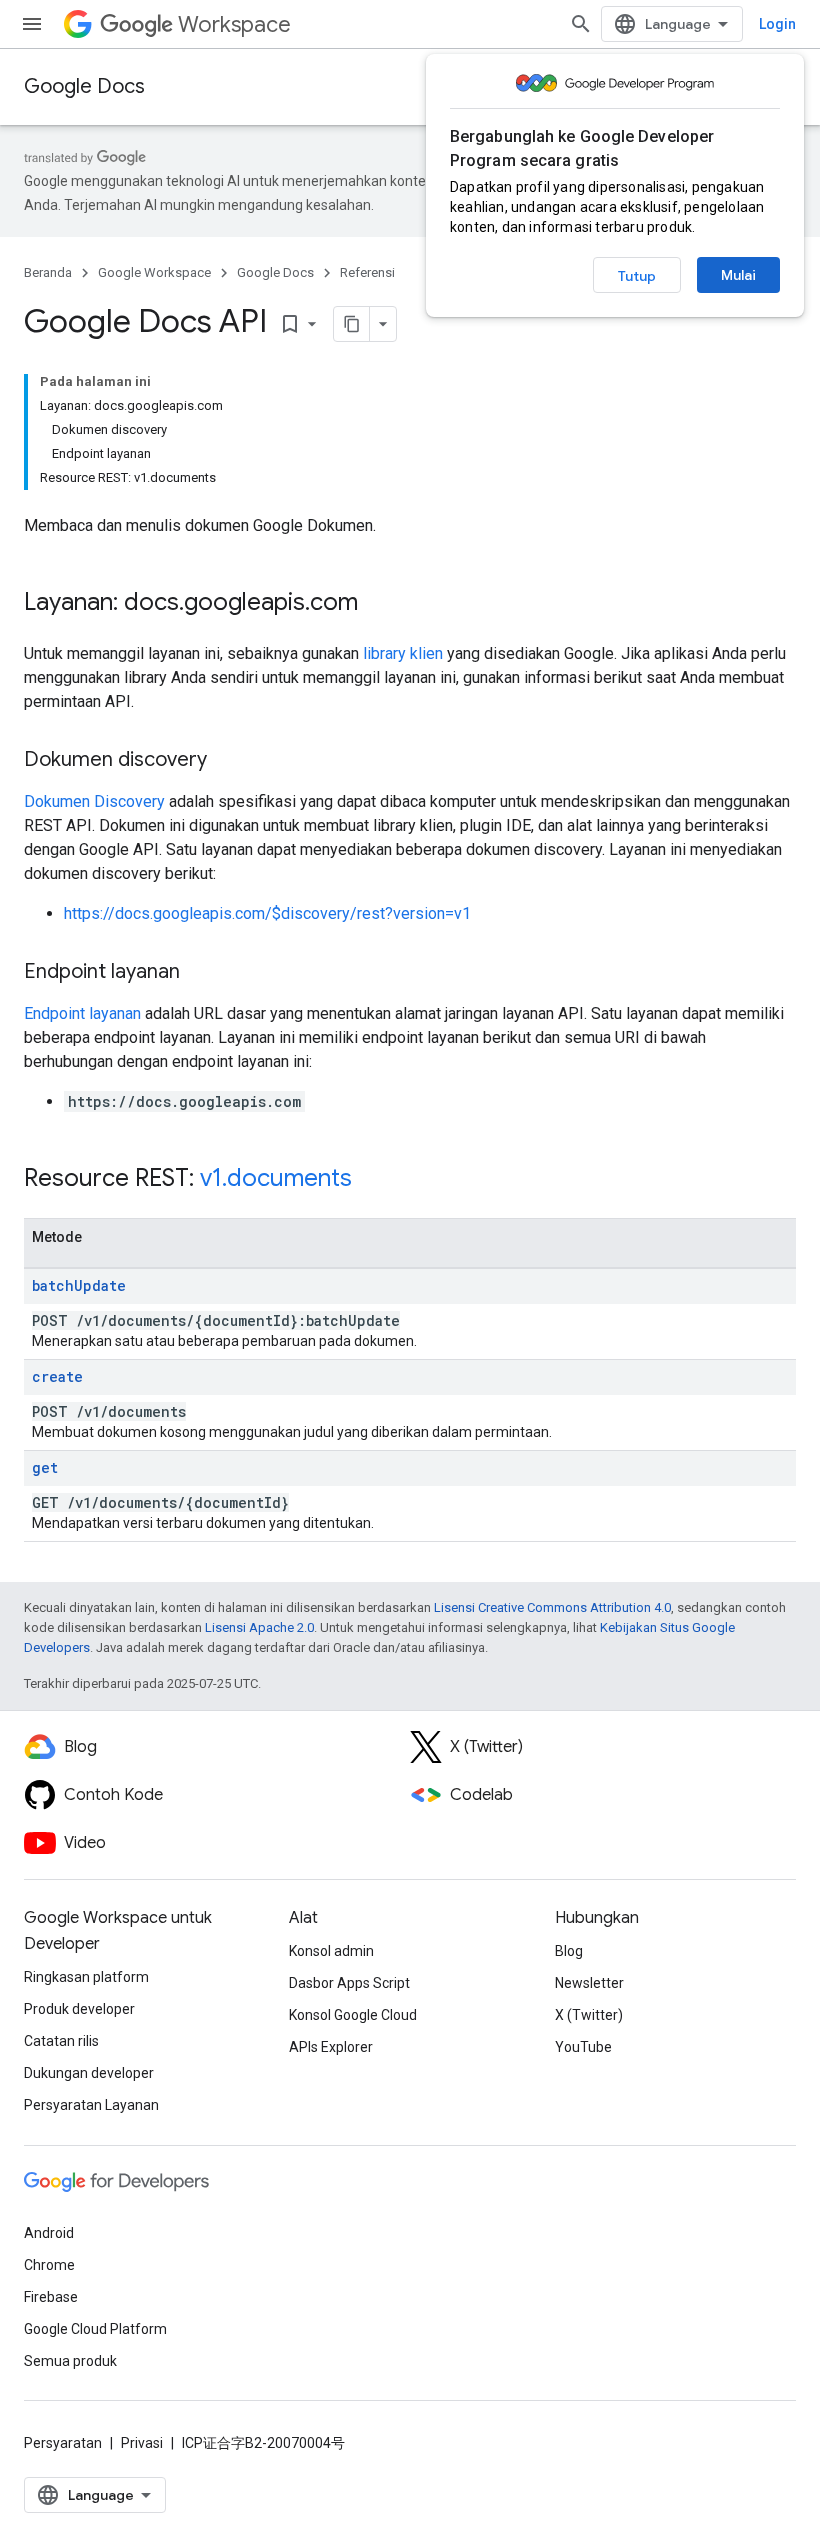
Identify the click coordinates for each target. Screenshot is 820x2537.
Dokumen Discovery (94, 801)
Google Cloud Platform (95, 2329)
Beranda (48, 272)
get (45, 1467)
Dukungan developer (89, 2073)
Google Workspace (154, 272)
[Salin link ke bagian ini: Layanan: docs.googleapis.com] (378, 604)
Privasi (142, 2443)
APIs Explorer (331, 2047)
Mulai (738, 275)
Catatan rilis (61, 2041)
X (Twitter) (589, 2015)
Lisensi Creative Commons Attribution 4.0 (552, 1607)
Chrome (49, 2265)
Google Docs (84, 86)
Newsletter (589, 1983)
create (57, 1376)
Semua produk (70, 2361)
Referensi (367, 272)
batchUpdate (79, 1285)
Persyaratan (63, 2443)
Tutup (637, 276)
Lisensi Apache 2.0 (259, 1627)
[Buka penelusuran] (581, 24)
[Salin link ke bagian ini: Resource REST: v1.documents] (372, 1180)
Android (49, 2233)
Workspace (234, 24)
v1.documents (276, 1178)
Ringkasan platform (86, 1977)
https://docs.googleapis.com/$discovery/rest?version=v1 (267, 913)
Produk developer (79, 2009)
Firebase (51, 2297)
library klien (403, 653)
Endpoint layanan (82, 1013)
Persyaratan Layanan (91, 2105)
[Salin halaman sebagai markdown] (352, 324)
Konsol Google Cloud (353, 2015)
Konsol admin (331, 1951)
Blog (569, 1951)
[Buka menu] (32, 24)
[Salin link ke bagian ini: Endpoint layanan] (200, 973)
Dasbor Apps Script (349, 1983)
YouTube (583, 2047)
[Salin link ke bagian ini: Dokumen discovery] (227, 761)
